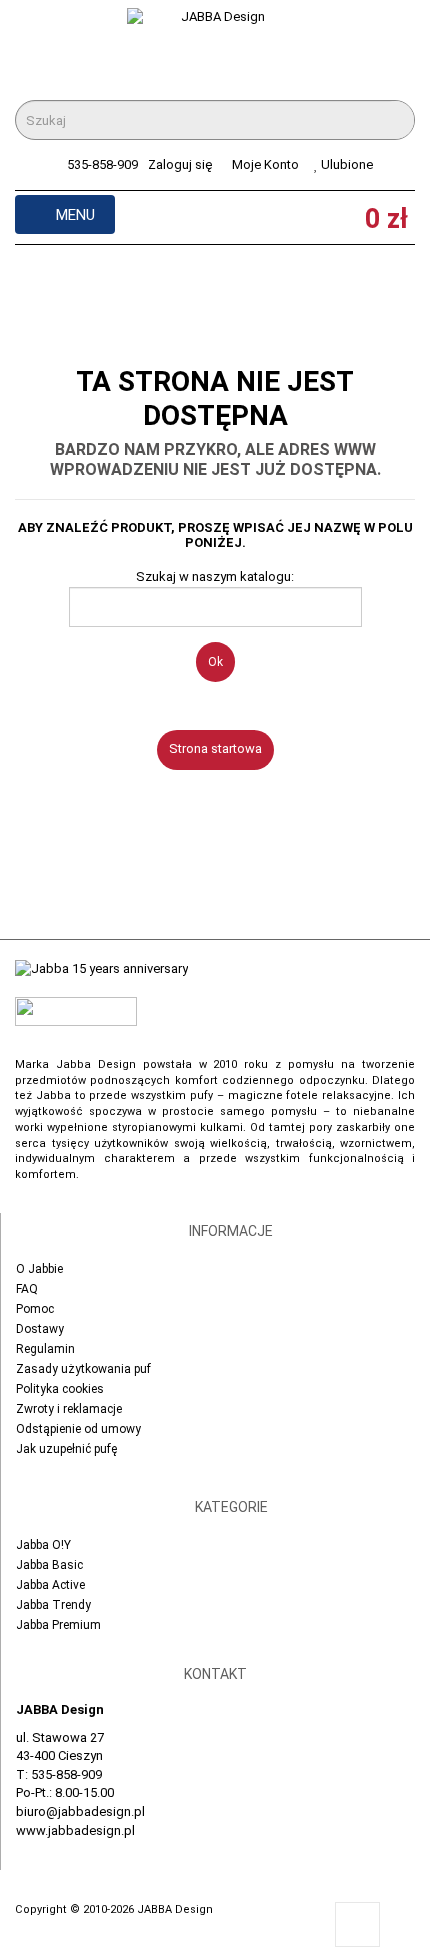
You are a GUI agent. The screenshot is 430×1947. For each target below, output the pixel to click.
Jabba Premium (58, 1625)
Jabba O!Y (43, 1545)
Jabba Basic (49, 1565)
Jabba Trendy (53, 1605)
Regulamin (45, 1349)
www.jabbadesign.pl (75, 1830)
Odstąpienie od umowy (78, 1429)
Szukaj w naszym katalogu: (215, 576)
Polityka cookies (60, 1389)
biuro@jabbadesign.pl (80, 1811)
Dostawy (40, 1329)
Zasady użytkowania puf (83, 1369)
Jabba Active (50, 1585)
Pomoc (35, 1309)
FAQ (27, 1289)
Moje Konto (265, 164)
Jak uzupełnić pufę (66, 1449)
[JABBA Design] (215, 48)
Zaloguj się (180, 164)
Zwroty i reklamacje (69, 1409)
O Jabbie (39, 1269)
